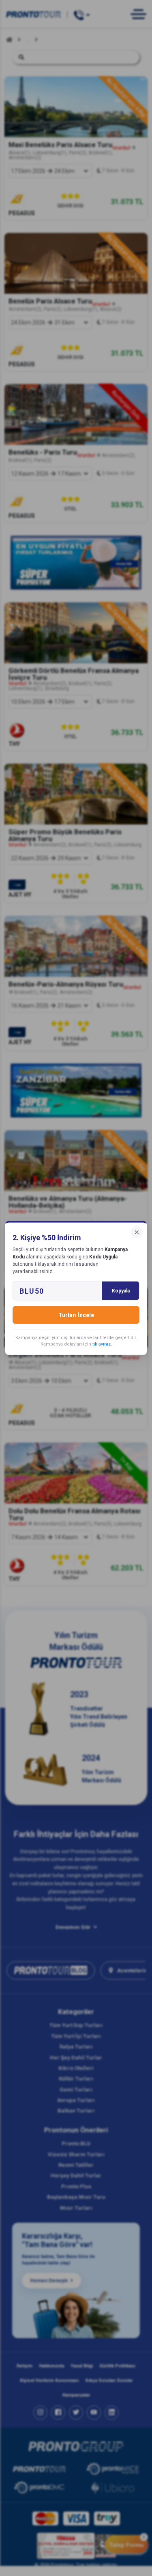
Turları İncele (76, 1315)
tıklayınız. (102, 1344)
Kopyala (121, 1291)
